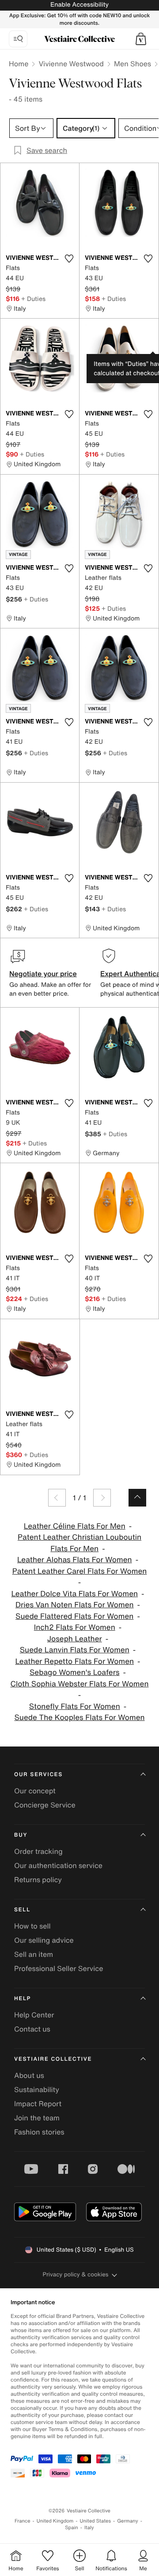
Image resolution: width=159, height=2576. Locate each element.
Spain (72, 2528)
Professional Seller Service (59, 1968)
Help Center (34, 2015)
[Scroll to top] (137, 1498)
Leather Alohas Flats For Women (75, 1560)
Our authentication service (58, 1865)
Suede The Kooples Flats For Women (79, 1718)
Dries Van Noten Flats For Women (75, 1605)
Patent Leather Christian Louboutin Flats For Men (79, 1543)
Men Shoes (132, 64)
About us (29, 2075)
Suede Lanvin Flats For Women (75, 1650)
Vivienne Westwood (71, 64)
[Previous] (57, 1498)
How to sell (32, 1926)
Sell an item (34, 1954)
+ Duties (33, 299)
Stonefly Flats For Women (75, 1707)
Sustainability (37, 2089)
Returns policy (38, 1880)
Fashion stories (39, 2132)
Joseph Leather (75, 1639)
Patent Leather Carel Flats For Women (80, 1571)
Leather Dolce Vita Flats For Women (74, 1594)
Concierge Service (45, 1805)
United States (96, 2521)
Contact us (32, 2029)
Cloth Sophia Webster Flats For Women (79, 1684)
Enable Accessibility (79, 5)
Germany (128, 2521)
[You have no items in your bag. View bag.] (141, 39)
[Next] (102, 1498)
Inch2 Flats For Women (75, 1627)
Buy (21, 1835)
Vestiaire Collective (53, 2059)
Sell (22, 1910)
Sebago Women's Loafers (75, 1672)
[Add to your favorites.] (69, 259)
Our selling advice (44, 1940)
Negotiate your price (43, 974)
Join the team (37, 2118)
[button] (141, 39)
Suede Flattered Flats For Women (74, 1616)
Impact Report (38, 2104)
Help (23, 1999)
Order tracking (38, 1851)
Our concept (35, 1791)
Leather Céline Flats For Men (75, 1526)
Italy (89, 2528)
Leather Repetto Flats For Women (74, 1661)
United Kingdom (55, 2521)
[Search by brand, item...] (18, 39)
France (23, 2521)
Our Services (38, 1775)
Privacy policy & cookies (76, 2274)
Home (19, 64)
